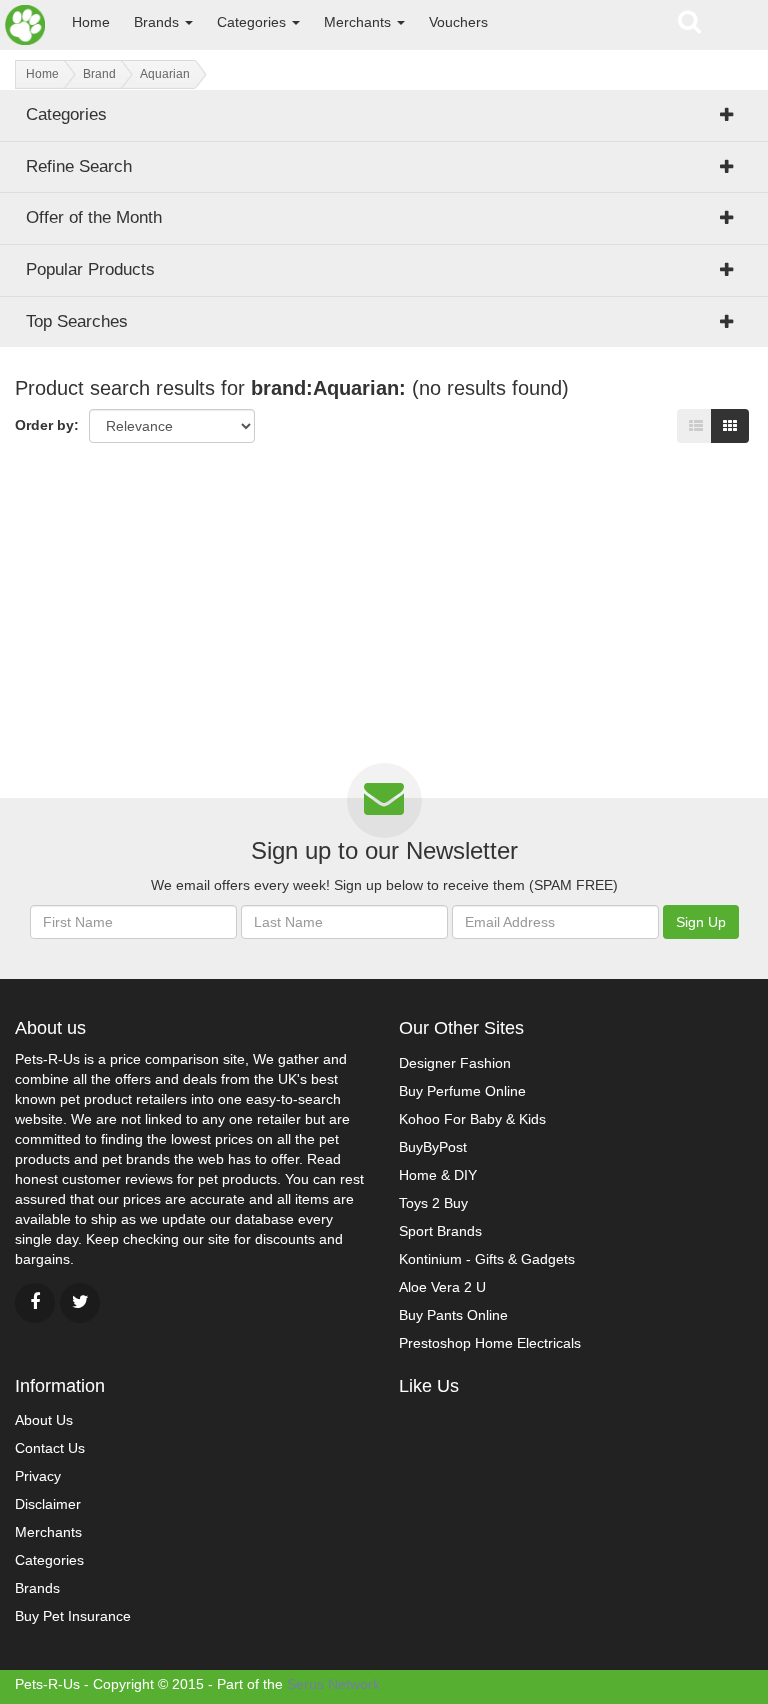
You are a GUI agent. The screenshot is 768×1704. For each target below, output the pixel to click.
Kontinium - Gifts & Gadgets (487, 1259)
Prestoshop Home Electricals (490, 1343)
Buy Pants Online (453, 1315)
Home (91, 22)
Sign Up (701, 922)
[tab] (384, 218)
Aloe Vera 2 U (442, 1287)
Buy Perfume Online (462, 1091)
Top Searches (77, 321)
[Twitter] (80, 1303)
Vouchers (458, 22)
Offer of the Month (94, 217)
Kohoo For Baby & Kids (472, 1119)
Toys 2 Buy (433, 1203)
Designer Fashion (455, 1063)
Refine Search (79, 166)
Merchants (359, 22)
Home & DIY (438, 1175)
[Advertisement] (384, 608)
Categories (253, 22)
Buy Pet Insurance (73, 1616)
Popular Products (90, 269)
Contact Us (50, 1448)
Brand (99, 74)
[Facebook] (35, 1303)
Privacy (38, 1476)
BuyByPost (433, 1147)
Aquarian (165, 74)
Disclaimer (48, 1504)
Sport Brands (440, 1231)
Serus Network (333, 1684)
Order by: (47, 425)
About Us (44, 1420)
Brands (158, 22)
